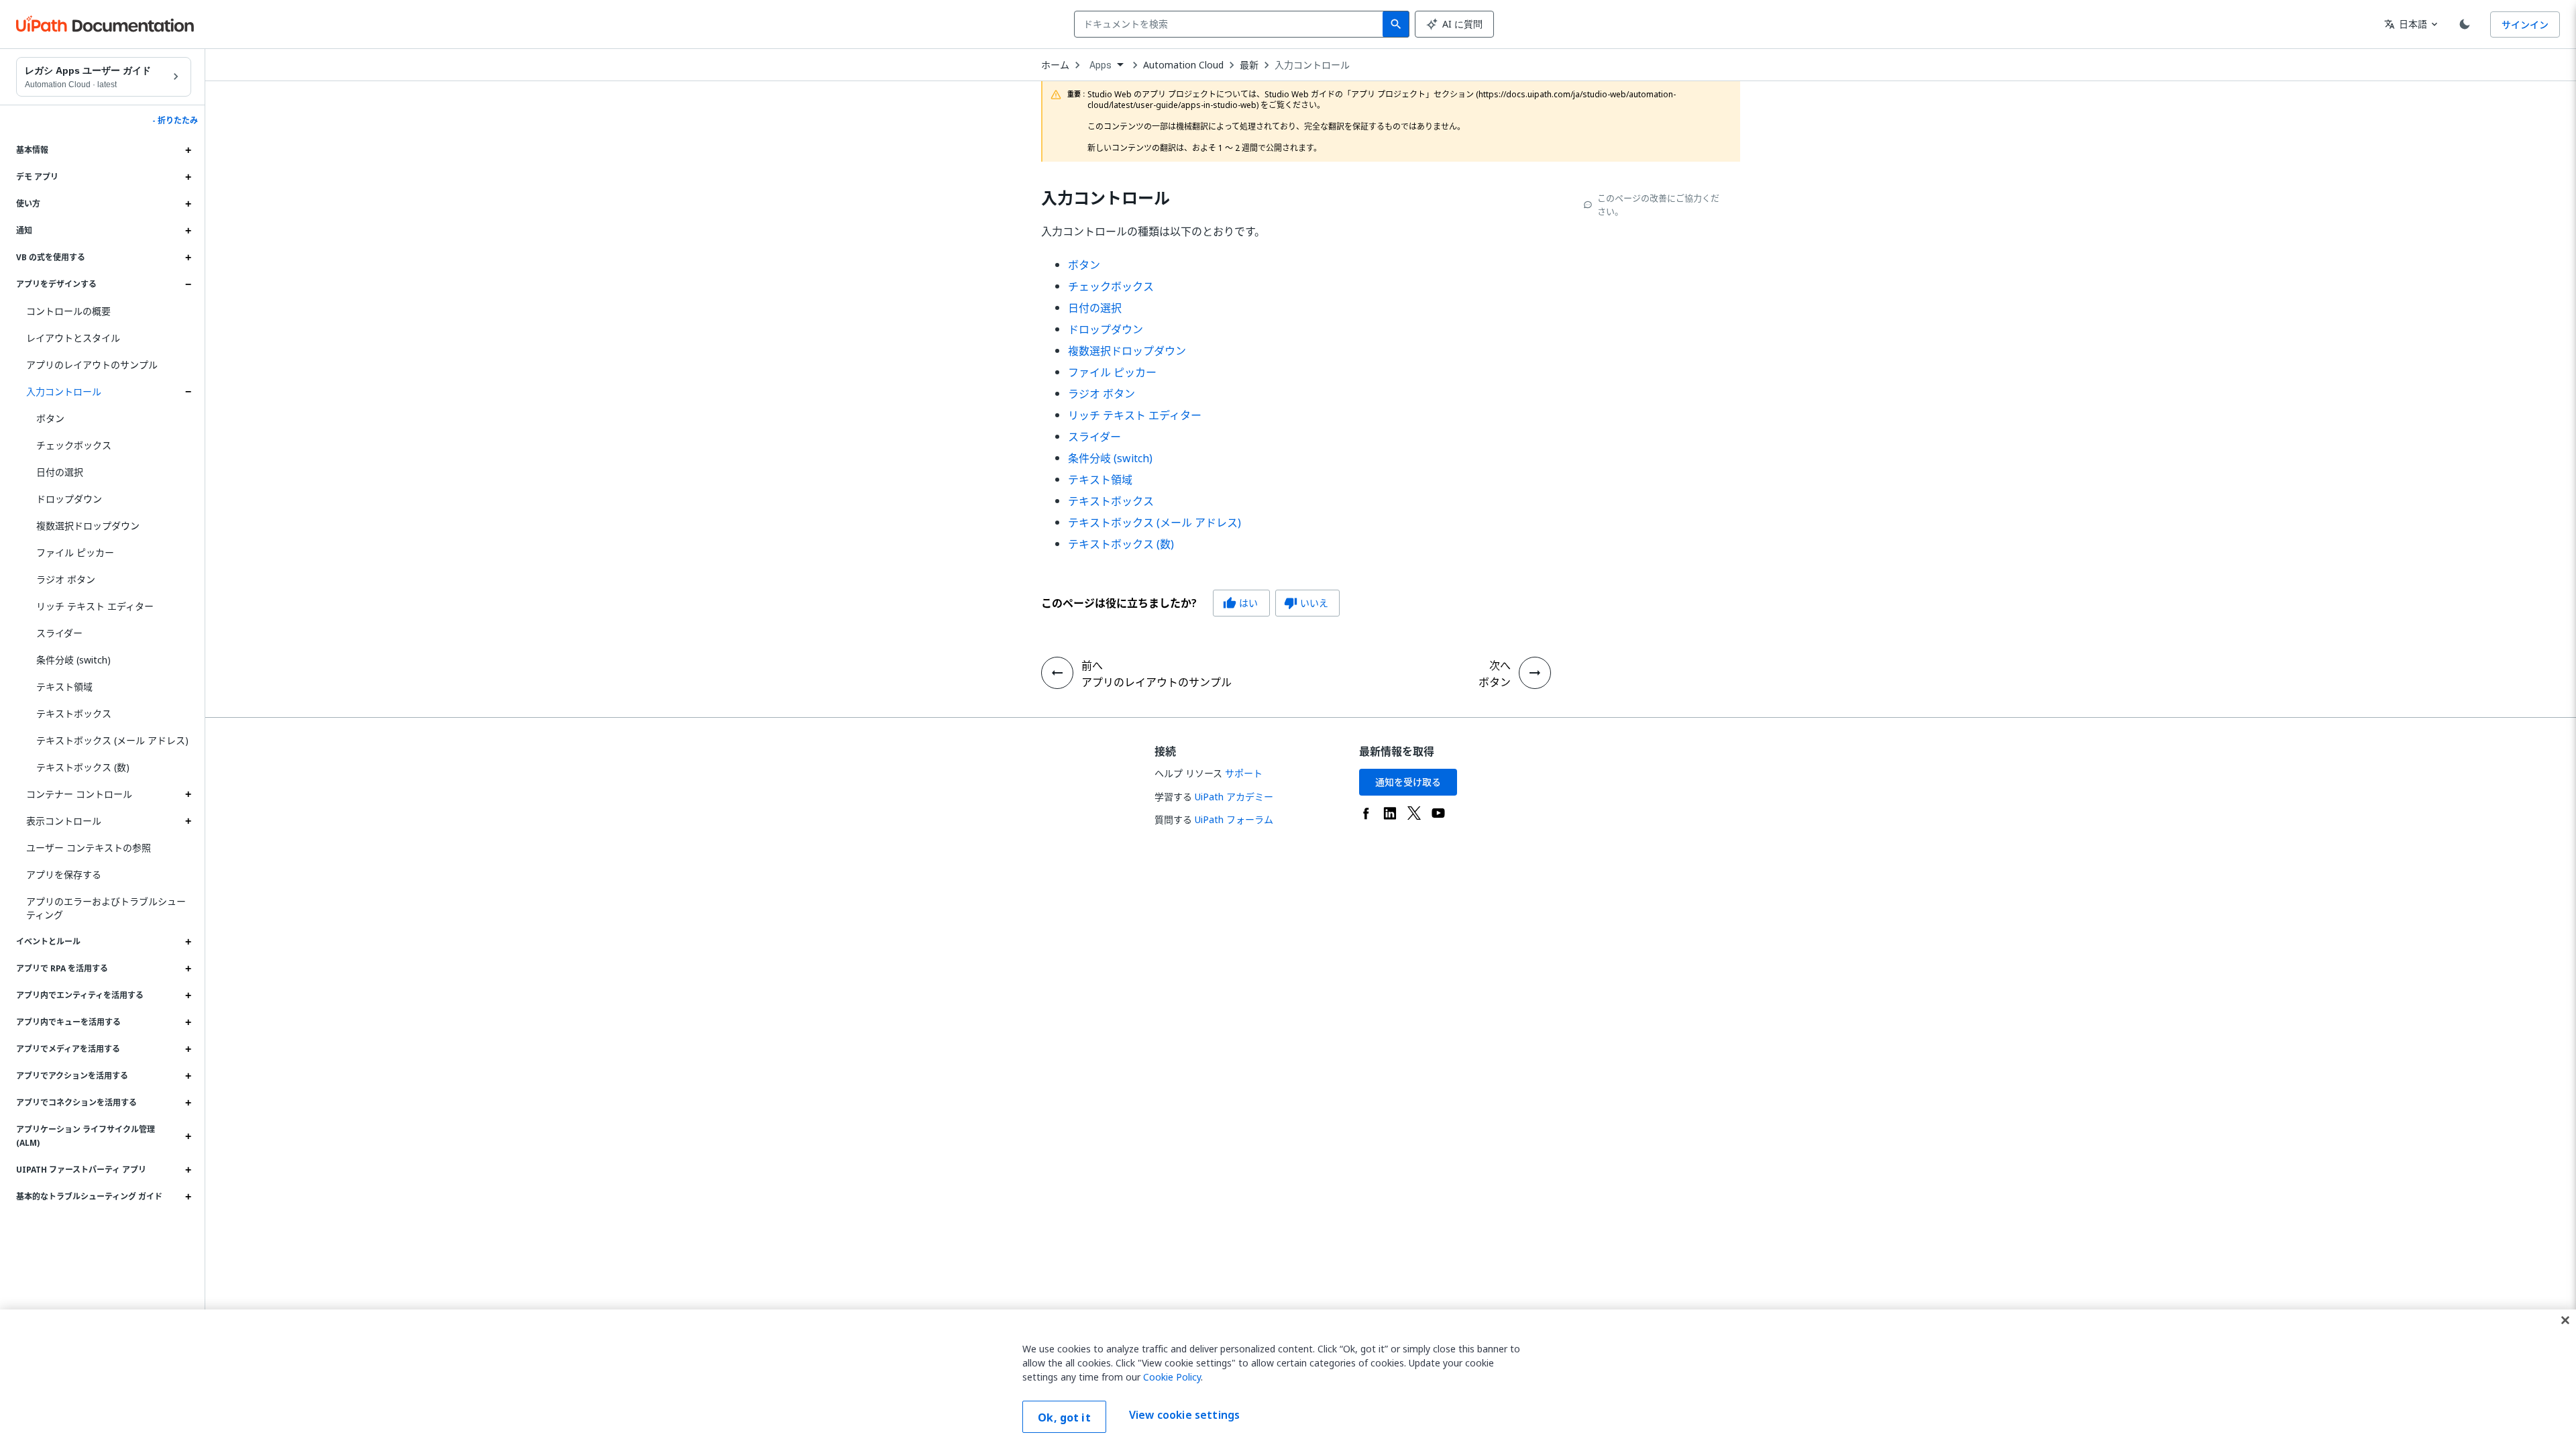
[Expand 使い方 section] (188, 204)
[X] (1414, 813)
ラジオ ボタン (66, 579)
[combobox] (1231, 24)
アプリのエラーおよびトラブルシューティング (106, 908)
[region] (1288, 1379)
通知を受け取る (1408, 782)
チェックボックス (74, 445)
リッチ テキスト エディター (95, 606)
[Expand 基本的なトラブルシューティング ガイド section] (188, 1197)
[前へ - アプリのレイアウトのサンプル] (1057, 673)
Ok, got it (1064, 1417)
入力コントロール (64, 391)
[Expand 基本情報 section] (188, 150)
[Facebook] (1366, 813)
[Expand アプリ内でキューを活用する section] (188, 1022)
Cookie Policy (1172, 1377)
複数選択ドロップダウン (88, 526)
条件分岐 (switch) (73, 660)
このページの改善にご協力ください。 (1658, 205)
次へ (1500, 665)
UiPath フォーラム (1234, 819)
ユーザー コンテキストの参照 (89, 848)
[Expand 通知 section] (188, 231)
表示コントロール (64, 821)
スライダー (59, 633)
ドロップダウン (69, 499)
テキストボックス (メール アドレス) (112, 740)
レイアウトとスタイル (73, 338)
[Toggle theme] (2465, 24)
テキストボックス (74, 713)
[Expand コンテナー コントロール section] (188, 794)
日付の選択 (60, 472)
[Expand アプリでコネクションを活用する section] (188, 1103)
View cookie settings (1184, 1415)
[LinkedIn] (1390, 813)
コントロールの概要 (68, 311)
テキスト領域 (64, 687)
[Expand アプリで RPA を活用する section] (188, 969)
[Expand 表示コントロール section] (188, 821)
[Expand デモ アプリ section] (188, 177)
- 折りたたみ (175, 121)
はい (1240, 603)
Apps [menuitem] (1101, 65)
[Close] (2565, 1320)
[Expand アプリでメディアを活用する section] (188, 1049)
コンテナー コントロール (79, 794)
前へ (1092, 665)
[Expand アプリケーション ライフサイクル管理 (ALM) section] (188, 1136)
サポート (1244, 773)
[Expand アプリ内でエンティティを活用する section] (188, 996)
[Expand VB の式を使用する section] (188, 258)
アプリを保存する (64, 874)
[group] (1190, 603)
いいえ (1306, 603)
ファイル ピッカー (75, 552)
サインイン (2525, 24)
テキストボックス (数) (83, 767)
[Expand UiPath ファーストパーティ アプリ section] (188, 1170)
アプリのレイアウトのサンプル (92, 365)
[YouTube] (1438, 813)
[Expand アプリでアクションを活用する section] (188, 1076)
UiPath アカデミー (1234, 797)
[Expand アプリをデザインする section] (188, 284)
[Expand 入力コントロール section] (188, 392)
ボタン (50, 418)
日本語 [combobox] (2406, 24)
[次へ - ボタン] (1535, 673)
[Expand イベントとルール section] (188, 942)
